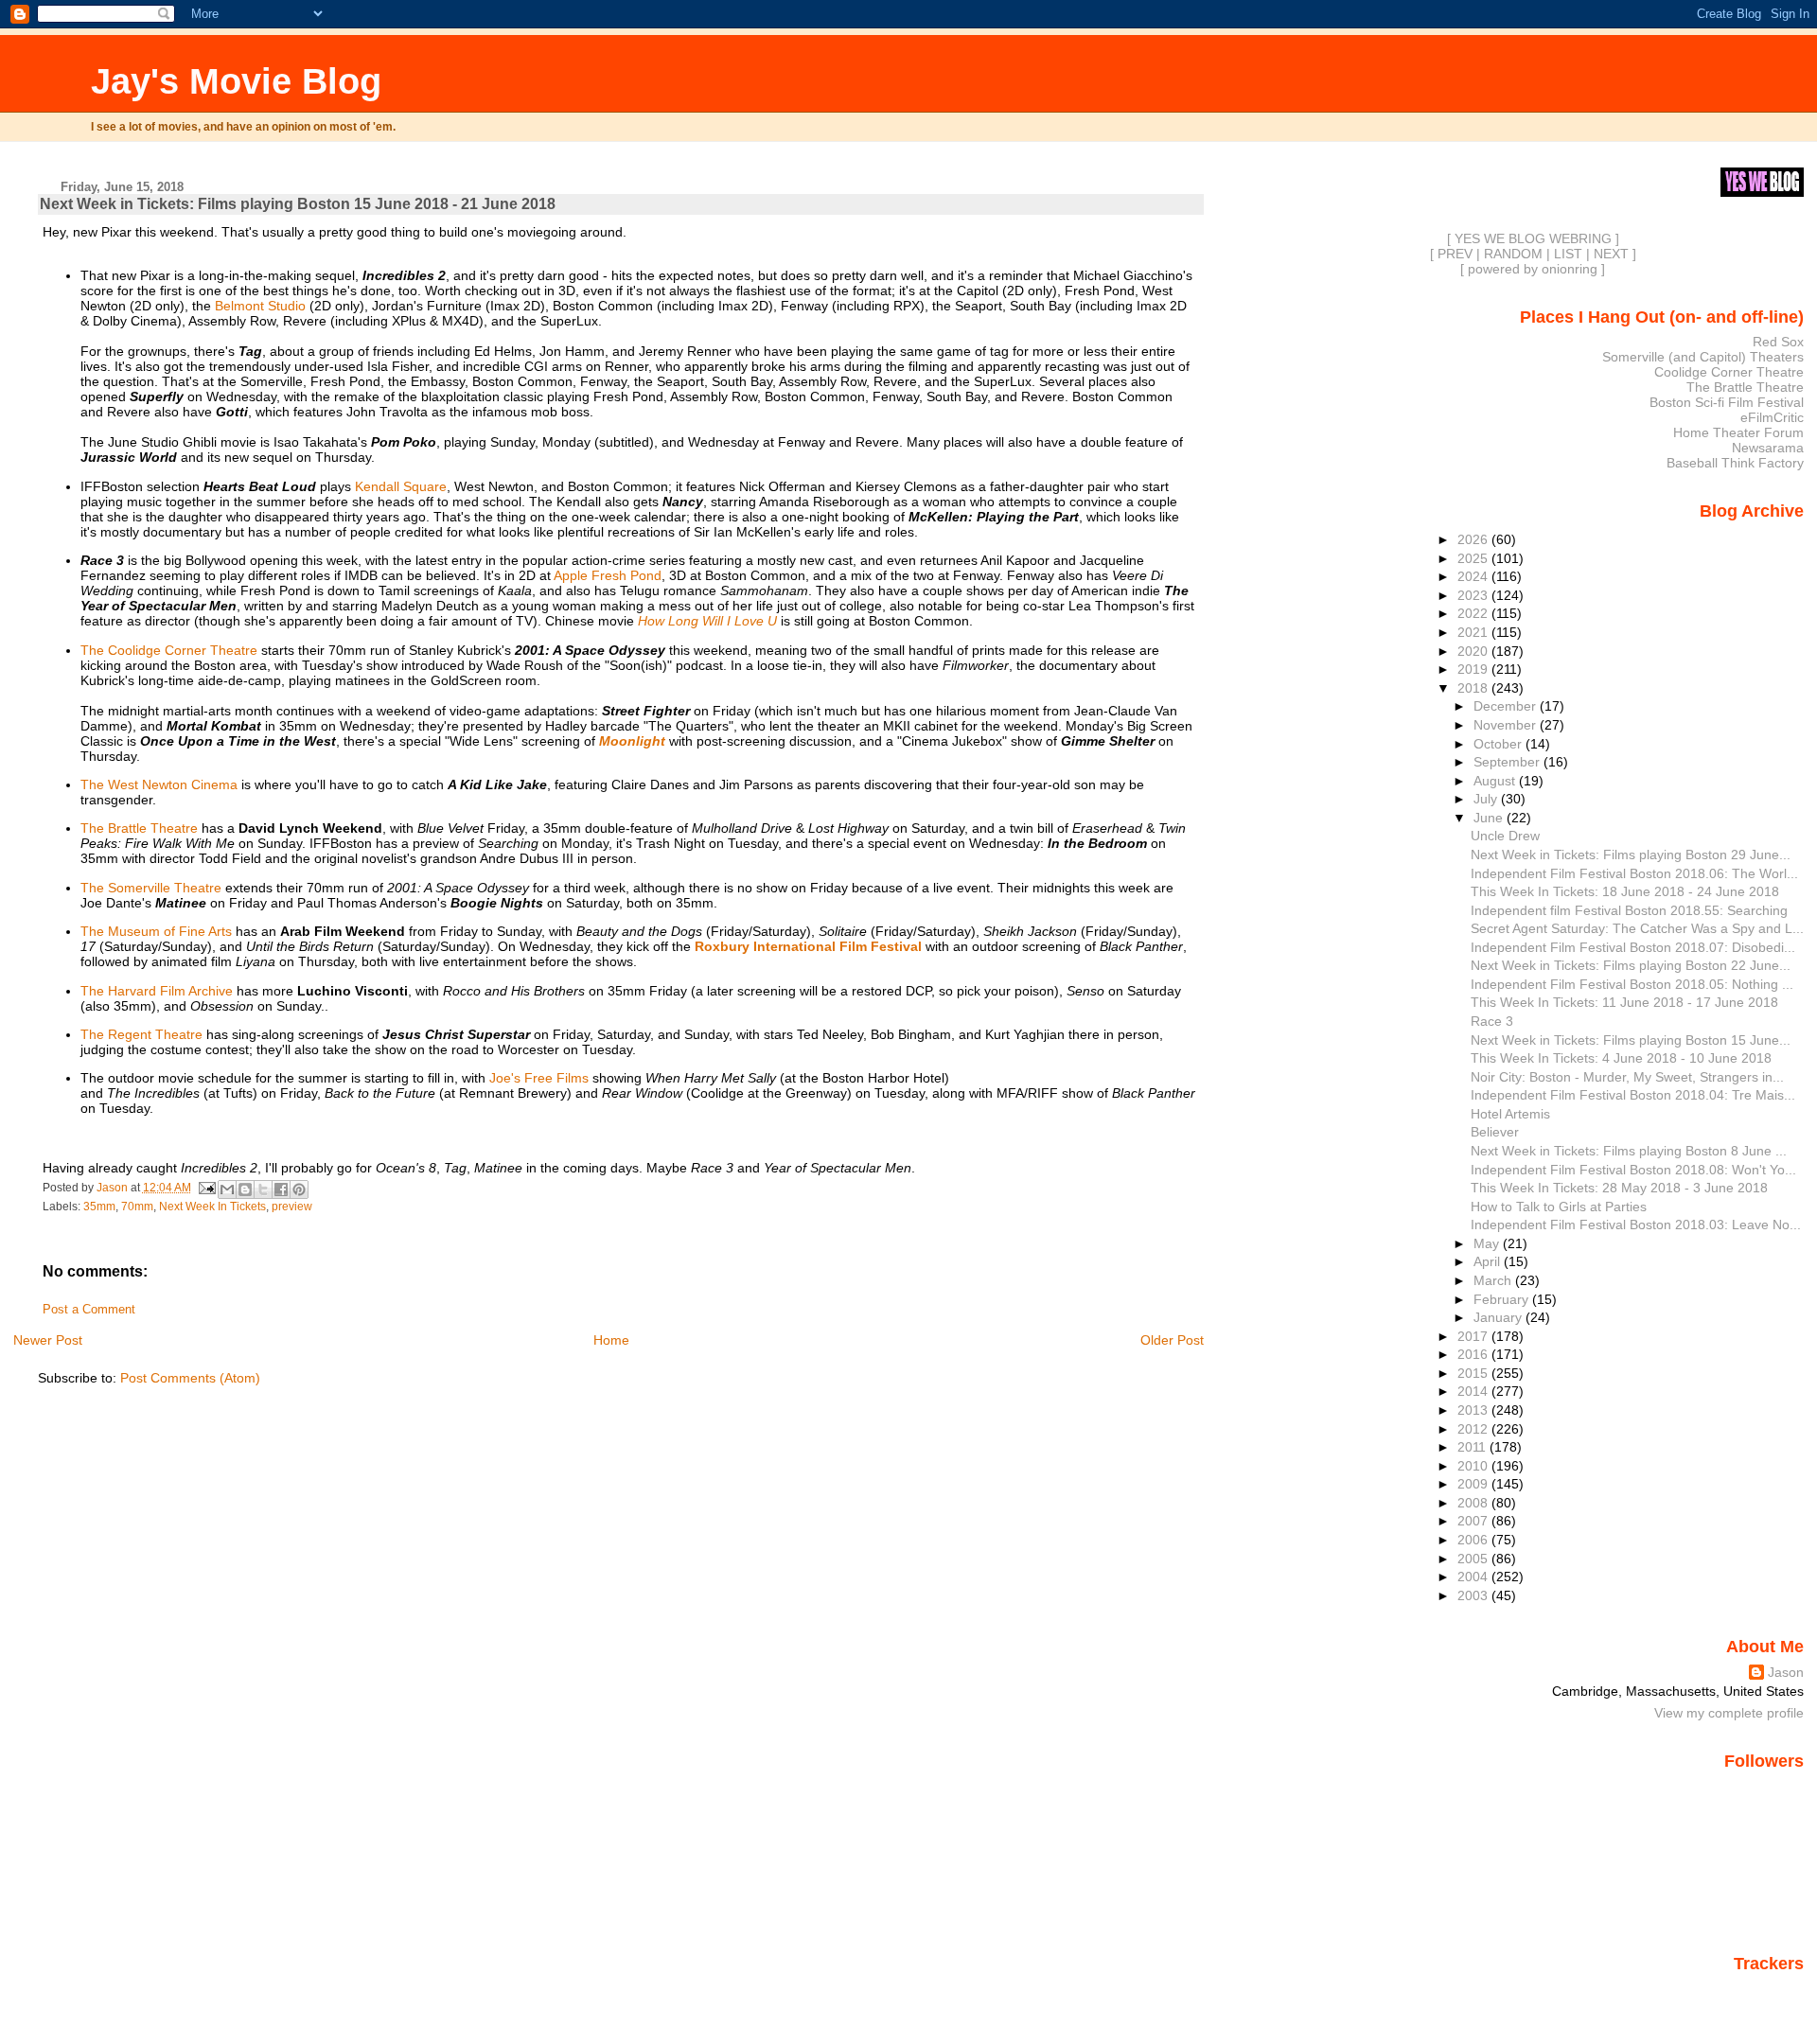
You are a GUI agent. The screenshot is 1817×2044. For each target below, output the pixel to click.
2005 (1474, 1559)
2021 (1474, 632)
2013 (1474, 1410)
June (1490, 818)
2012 (1474, 1429)
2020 (1474, 651)
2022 (1474, 613)
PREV (1455, 254)
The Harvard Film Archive (157, 991)
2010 (1474, 1466)
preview (292, 1207)
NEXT (1611, 254)
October (1499, 744)
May (1488, 1243)
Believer (1495, 1132)
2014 (1474, 1391)
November (1507, 725)
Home (611, 1340)
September (1508, 762)
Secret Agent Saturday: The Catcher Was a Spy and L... (1637, 928)
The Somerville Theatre (151, 888)
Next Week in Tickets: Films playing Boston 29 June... (1631, 855)
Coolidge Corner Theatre (1729, 372)
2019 (1474, 669)
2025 (1474, 558)
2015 (1474, 1373)
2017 (1474, 1336)
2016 (1474, 1354)
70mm (137, 1207)
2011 (1473, 1447)
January (1499, 1317)
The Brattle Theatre (139, 828)
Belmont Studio (260, 306)
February (1503, 1299)
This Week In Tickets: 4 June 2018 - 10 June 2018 (1621, 1058)
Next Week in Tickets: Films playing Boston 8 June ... (1629, 1151)
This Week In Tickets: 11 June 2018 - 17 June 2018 (1624, 1002)
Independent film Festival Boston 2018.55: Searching (1629, 910)
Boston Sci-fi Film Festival (1727, 402)
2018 (1474, 688)
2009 (1474, 1484)
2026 (1474, 539)
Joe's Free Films (539, 1078)
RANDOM (1513, 254)
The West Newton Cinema (159, 784)
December (1507, 706)
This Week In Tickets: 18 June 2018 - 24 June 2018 (1625, 891)
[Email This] (227, 1189)
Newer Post (48, 1340)
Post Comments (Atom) (190, 1378)
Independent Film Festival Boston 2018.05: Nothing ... (1632, 984)
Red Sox (1778, 342)
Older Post (1172, 1340)
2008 (1474, 1503)
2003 (1474, 1595)
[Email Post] (207, 1188)
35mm (99, 1207)
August (1496, 781)
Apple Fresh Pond (608, 575)
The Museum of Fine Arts (156, 931)
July (1487, 799)
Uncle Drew (1505, 836)
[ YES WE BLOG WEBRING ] (1533, 238)
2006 (1474, 1540)
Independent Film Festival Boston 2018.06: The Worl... (1634, 873)
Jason (1786, 1672)
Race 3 (1492, 1021)
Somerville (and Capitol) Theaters (1703, 357)
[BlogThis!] (245, 1189)
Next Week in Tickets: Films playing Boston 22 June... (1631, 965)
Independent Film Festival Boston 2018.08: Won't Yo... (1633, 1170)
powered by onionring (1533, 269)
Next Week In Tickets (212, 1207)
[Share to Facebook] (281, 1189)
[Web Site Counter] (1771, 1990)
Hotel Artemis (1510, 1114)
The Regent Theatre (141, 1034)
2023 (1474, 595)
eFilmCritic (1772, 417)
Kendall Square (401, 486)
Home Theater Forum (1738, 432)
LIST (1568, 254)
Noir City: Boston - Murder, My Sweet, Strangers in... (1627, 1077)
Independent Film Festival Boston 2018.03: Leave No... (1636, 1225)
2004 (1474, 1577)
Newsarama (1768, 448)
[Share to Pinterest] (299, 1189)
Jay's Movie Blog (236, 81)
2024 (1474, 576)
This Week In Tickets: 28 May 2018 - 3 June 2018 (1619, 1188)
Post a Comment (89, 1310)
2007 (1474, 1521)
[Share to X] (263, 1189)
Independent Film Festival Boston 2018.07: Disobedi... (1633, 947)
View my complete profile (1729, 1713)
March (1494, 1280)
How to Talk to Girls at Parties (1559, 1207)
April (1489, 1261)
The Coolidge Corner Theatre (169, 650)
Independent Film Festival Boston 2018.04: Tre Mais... (1633, 1095)
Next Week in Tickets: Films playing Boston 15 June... (1631, 1040)
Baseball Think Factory (1735, 463)
